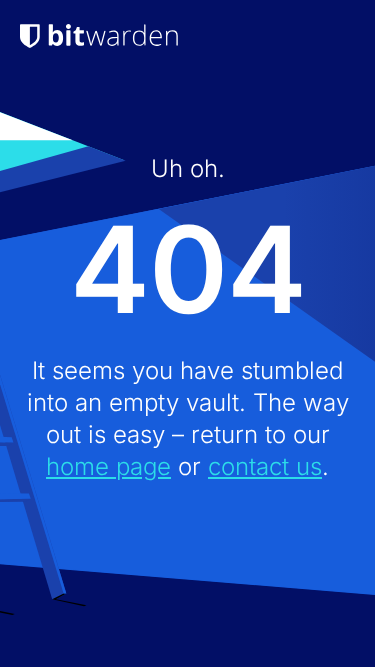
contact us (265, 466)
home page (108, 466)
